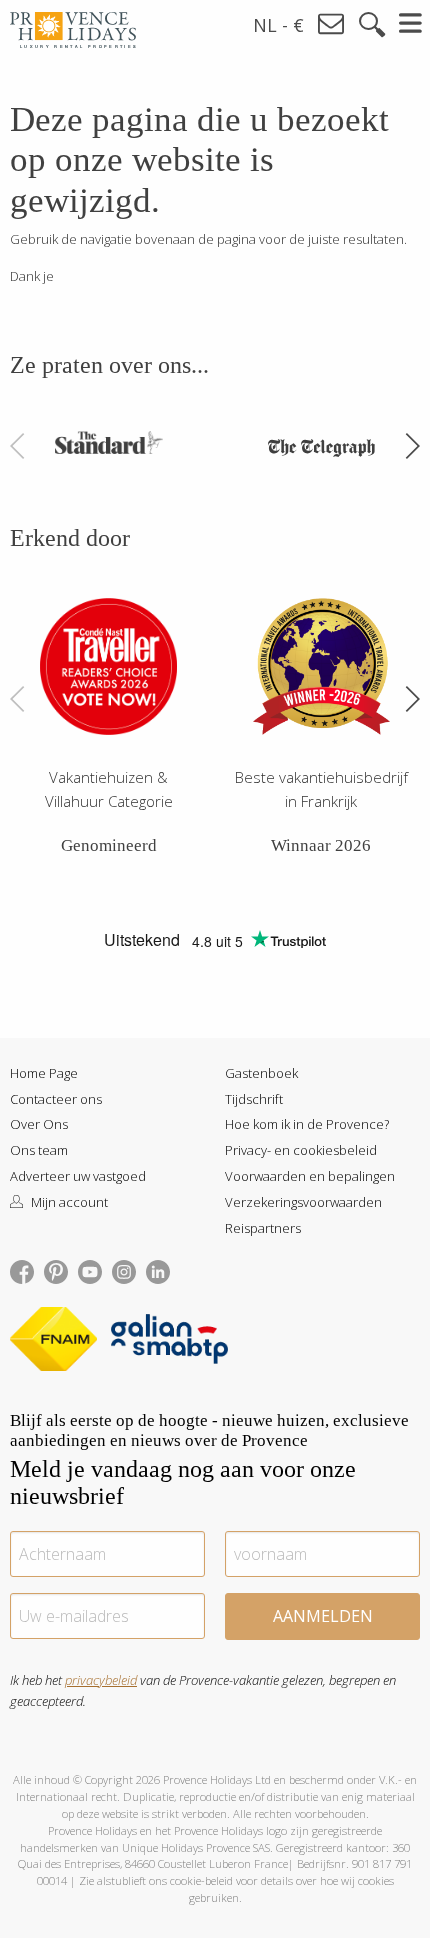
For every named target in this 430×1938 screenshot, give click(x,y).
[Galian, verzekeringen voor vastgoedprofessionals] (169, 1343)
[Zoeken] (372, 25)
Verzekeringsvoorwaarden (303, 1202)
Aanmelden (323, 1616)
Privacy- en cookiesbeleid (301, 1150)
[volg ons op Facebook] (22, 1270)
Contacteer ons (56, 1099)
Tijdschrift (254, 1099)
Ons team (39, 1150)
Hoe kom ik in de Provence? (307, 1124)
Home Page (44, 1073)
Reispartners (263, 1228)
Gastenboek (261, 1073)
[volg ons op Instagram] (124, 1270)
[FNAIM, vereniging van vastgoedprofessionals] (58, 1343)
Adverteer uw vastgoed (78, 1176)
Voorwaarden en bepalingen (310, 1176)
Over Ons (39, 1124)
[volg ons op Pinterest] (56, 1270)
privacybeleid (101, 1680)
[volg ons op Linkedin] (158, 1270)
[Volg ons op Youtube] (90, 1270)
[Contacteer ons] (332, 24)
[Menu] (411, 23)
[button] (412, 446)
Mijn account (68, 1202)
